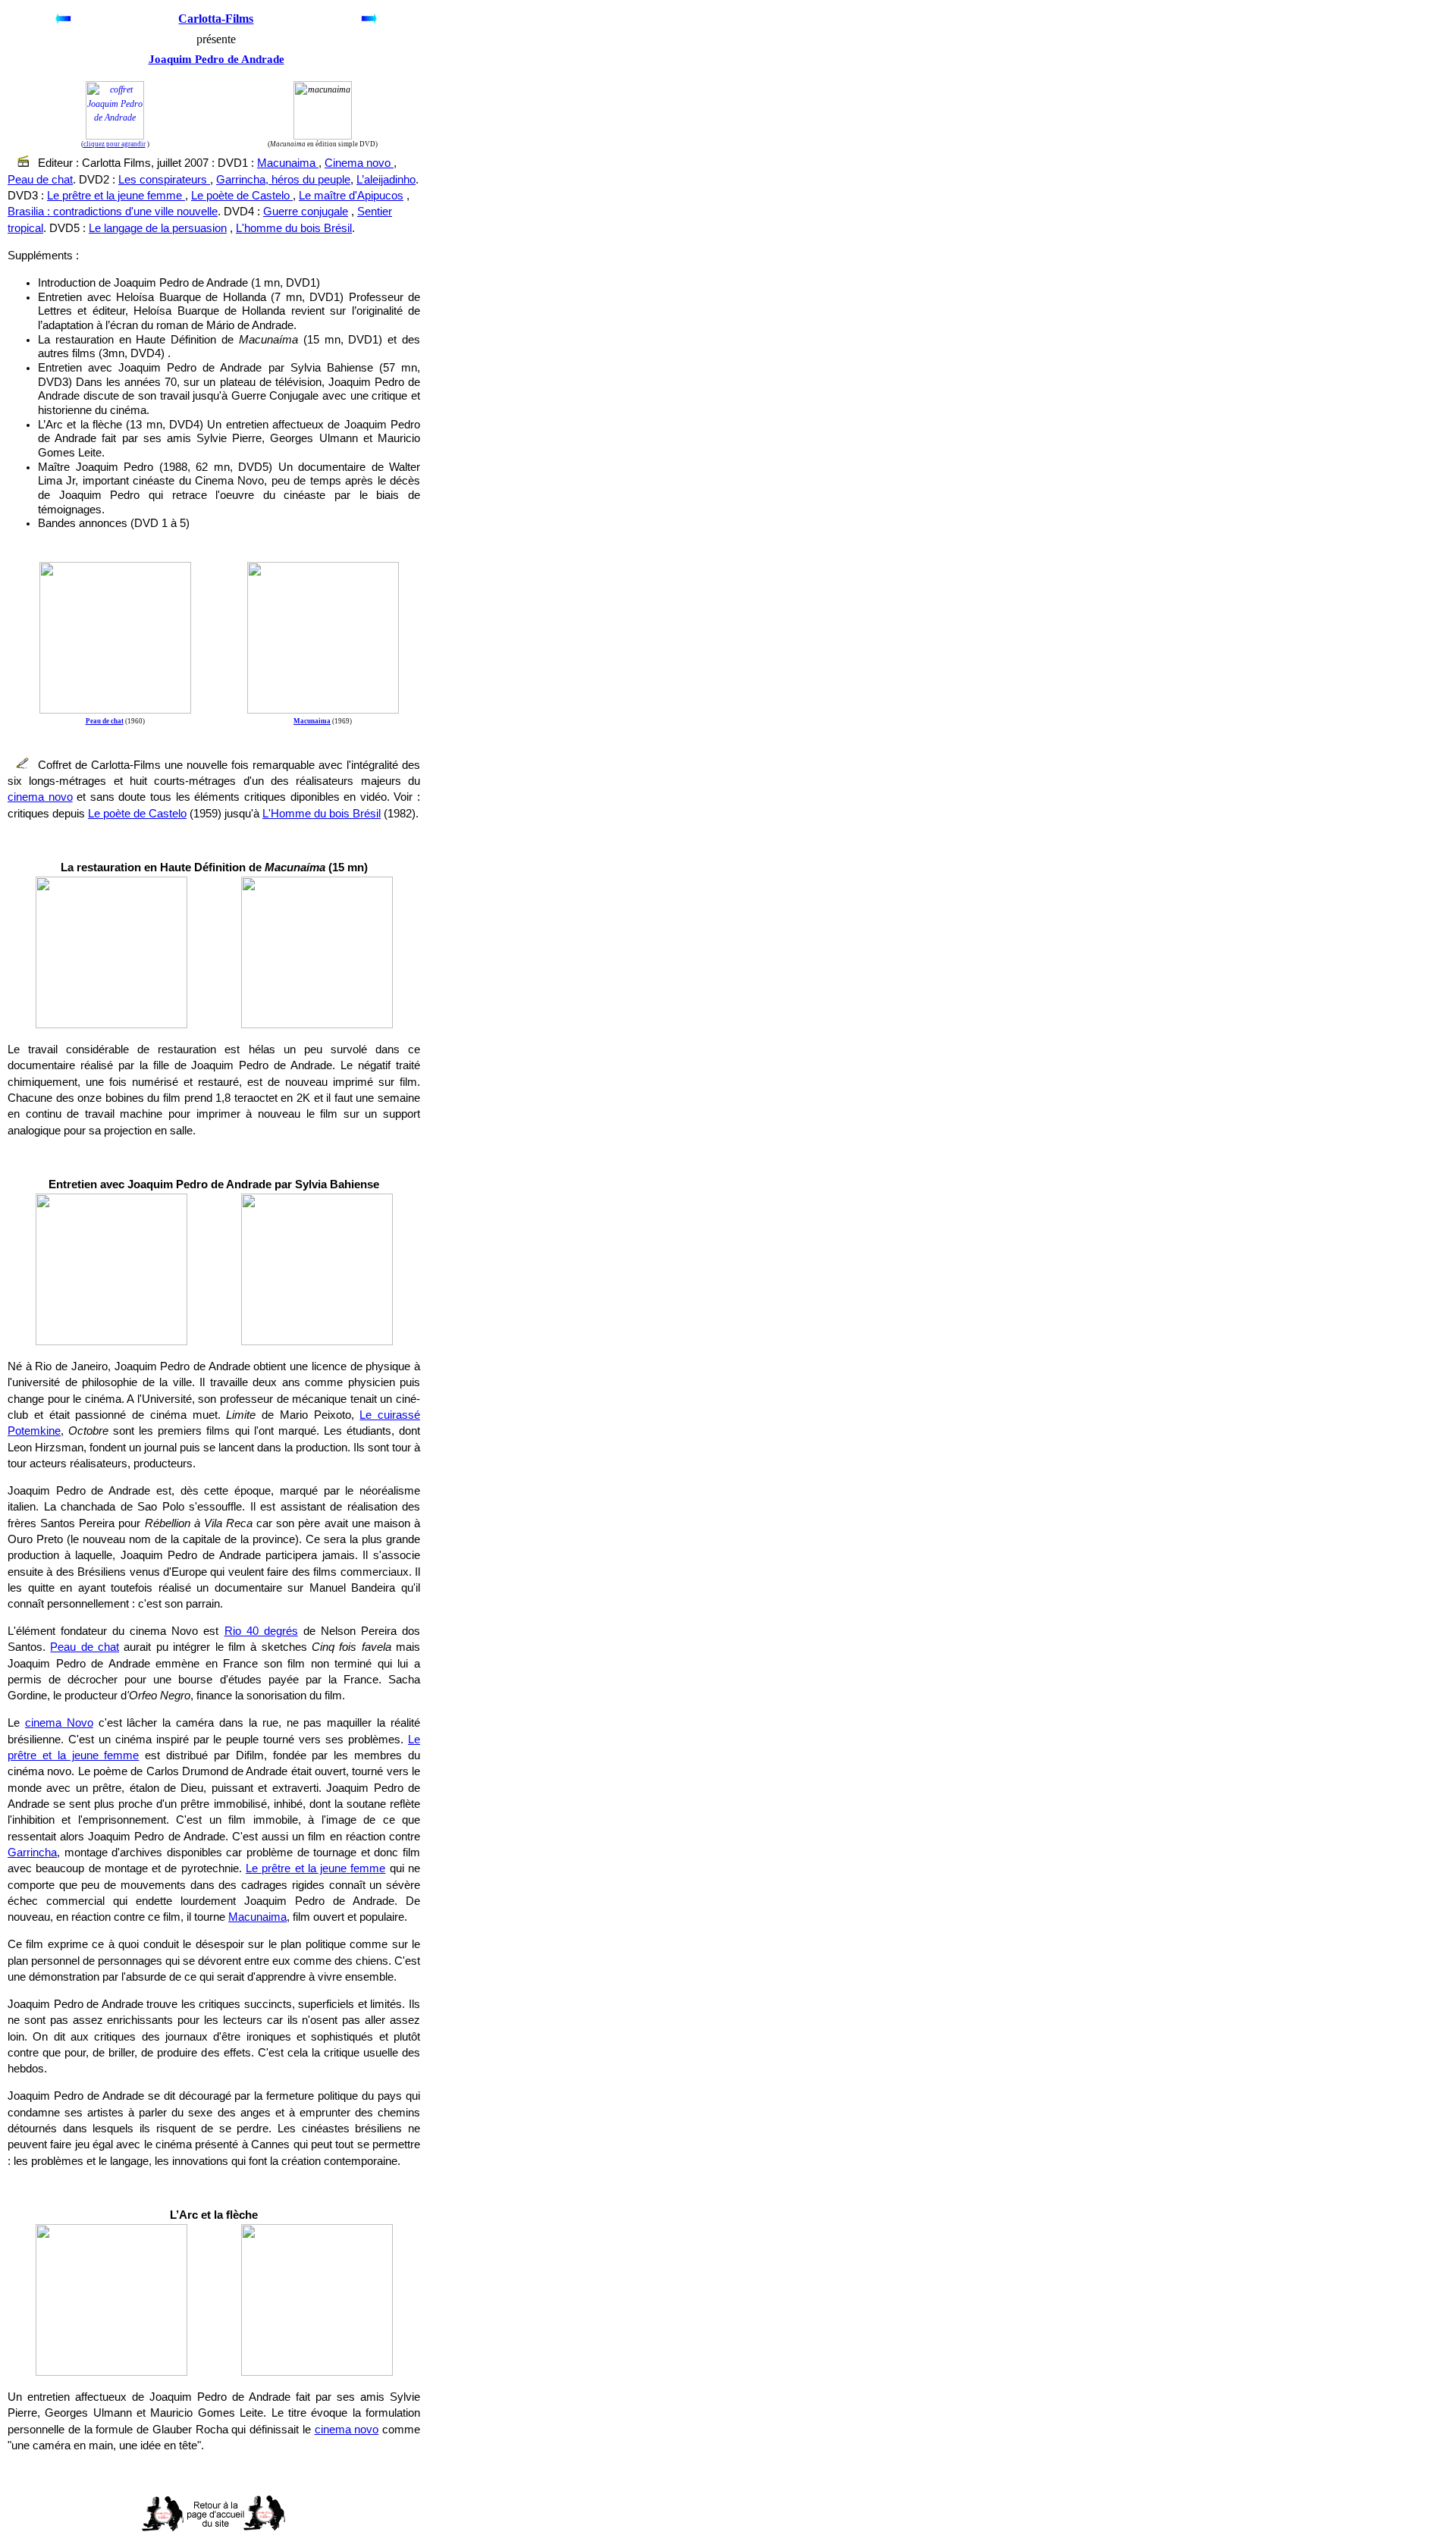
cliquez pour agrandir (115, 144)
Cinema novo (359, 163)
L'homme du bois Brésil (294, 228)
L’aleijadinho (386, 180)
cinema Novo (59, 1723)
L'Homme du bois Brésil (322, 814)
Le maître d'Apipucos (351, 196)
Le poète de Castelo (242, 196)
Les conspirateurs (164, 180)
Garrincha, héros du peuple (283, 180)
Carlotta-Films (216, 19)
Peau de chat (40, 180)
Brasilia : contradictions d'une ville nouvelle (113, 212)
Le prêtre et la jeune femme (116, 196)
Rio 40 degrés (261, 1631)
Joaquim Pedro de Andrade (217, 59)
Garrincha (32, 1853)
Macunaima (288, 163)
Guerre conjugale (306, 212)
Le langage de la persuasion (158, 228)
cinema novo (40, 797)
